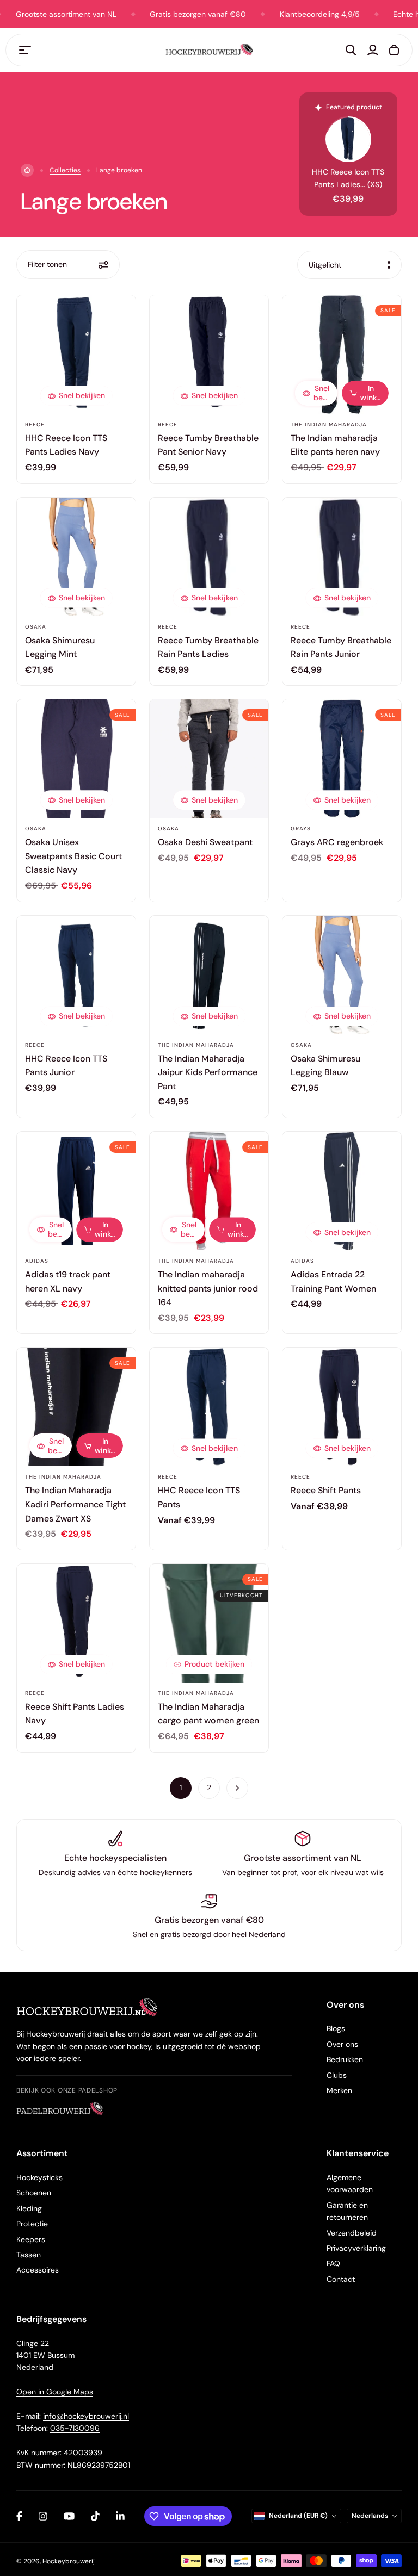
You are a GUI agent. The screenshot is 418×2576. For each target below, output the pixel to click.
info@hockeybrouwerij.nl (86, 2416)
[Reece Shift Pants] (342, 1407)
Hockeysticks (39, 2177)
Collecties (65, 170)
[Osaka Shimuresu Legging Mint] (76, 557)
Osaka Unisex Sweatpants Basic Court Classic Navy (73, 856)
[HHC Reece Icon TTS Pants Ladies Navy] (76, 355)
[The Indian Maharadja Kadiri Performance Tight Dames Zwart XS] (76, 1407)
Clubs (337, 2075)
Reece (35, 424)
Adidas (37, 1261)
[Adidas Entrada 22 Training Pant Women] (342, 1191)
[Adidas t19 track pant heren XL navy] (76, 1191)
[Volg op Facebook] (19, 2516)
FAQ (333, 2263)
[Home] (27, 170)
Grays (301, 828)
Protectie (32, 2224)
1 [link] (181, 1787)
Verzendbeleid (352, 2233)
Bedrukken (345, 2059)
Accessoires (38, 2270)
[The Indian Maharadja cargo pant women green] (209, 1623)
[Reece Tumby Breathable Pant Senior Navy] (209, 355)
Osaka (36, 627)
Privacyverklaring (356, 2248)
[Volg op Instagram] (43, 2516)
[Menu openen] (25, 50)
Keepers (31, 2239)
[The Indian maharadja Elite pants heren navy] (342, 355)
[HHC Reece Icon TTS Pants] (209, 1407)
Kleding (29, 2208)
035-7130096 (75, 2428)
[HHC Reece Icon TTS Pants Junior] (76, 975)
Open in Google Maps (55, 2392)
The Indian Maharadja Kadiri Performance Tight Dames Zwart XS (75, 1504)
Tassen (29, 2255)
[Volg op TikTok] (95, 2516)
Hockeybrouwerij (69, 2561)
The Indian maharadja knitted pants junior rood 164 (208, 1288)
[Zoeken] (351, 50)
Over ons (342, 2044)
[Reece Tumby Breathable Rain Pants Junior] (342, 557)
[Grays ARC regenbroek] (342, 759)
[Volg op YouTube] (69, 2516)
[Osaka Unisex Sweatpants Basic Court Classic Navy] (76, 759)
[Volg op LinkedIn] (120, 2516)
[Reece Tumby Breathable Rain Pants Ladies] (209, 557)
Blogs (336, 2028)
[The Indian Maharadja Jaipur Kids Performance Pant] (209, 975)
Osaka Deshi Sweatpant (205, 842)
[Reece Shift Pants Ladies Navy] (76, 1623)
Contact (341, 2279)
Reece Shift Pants (326, 1490)
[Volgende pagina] (237, 1788)
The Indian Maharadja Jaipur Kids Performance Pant (208, 1072)
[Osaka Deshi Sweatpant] (209, 759)
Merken (339, 2090)
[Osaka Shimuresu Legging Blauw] (342, 975)
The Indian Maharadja (329, 424)
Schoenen (34, 2193)
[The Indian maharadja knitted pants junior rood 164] (209, 1191)
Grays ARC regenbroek (337, 842)
